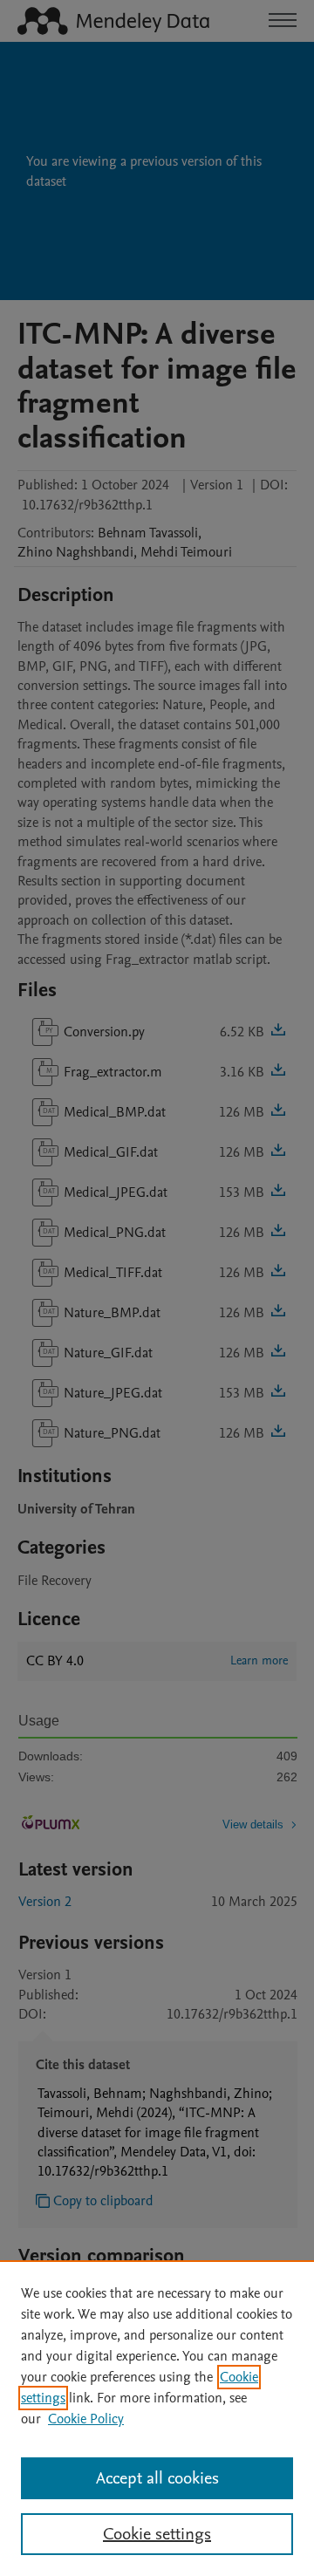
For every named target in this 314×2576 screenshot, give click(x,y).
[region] (157, 2418)
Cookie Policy (86, 2419)
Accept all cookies (157, 2478)
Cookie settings (157, 2534)
